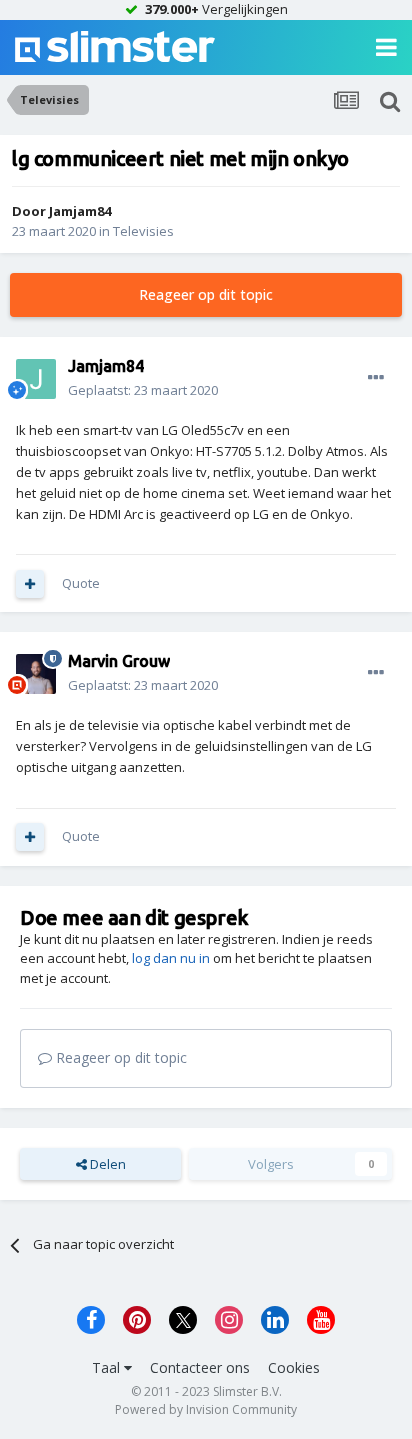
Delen (106, 1164)
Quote (81, 583)
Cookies (294, 1367)
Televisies (143, 231)
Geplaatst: (143, 390)
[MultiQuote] (30, 584)
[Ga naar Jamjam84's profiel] (36, 379)
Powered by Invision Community (206, 1409)
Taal (108, 1367)
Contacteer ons (200, 1367)
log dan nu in (171, 958)
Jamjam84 (80, 211)
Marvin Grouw (119, 661)
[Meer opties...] (376, 378)
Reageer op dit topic (206, 294)
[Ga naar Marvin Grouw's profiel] (36, 674)
